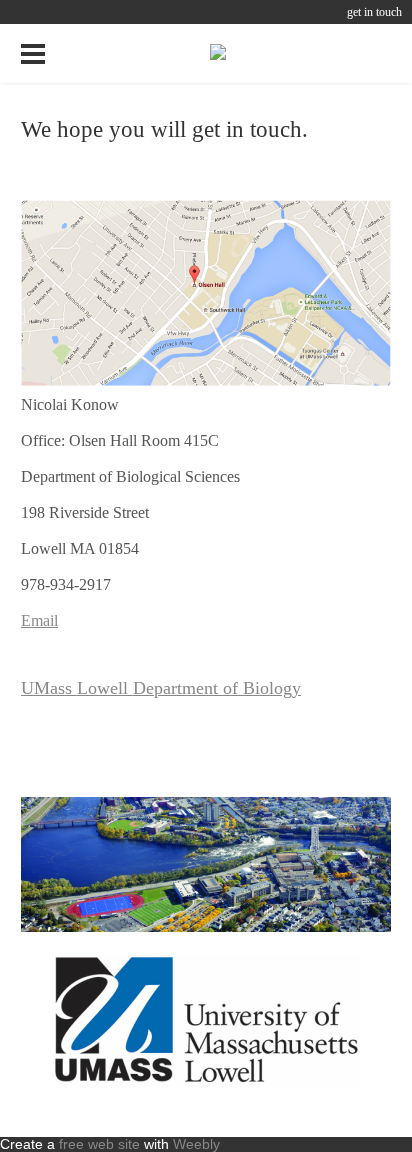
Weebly (196, 1144)
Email (39, 620)
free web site (99, 1144)
